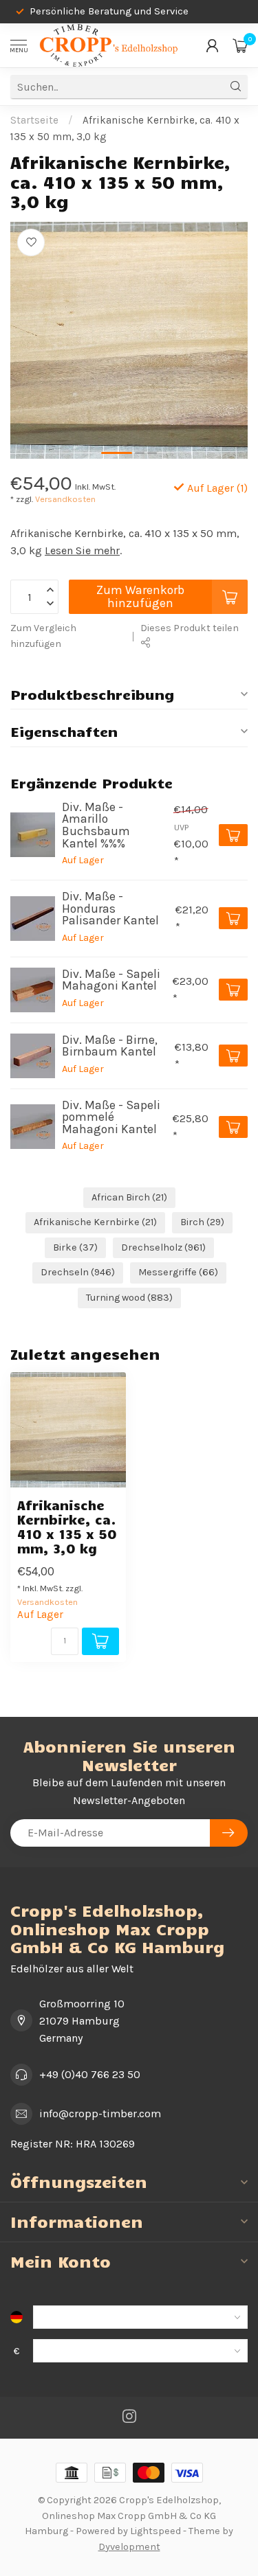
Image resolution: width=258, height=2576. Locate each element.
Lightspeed (155, 2531)
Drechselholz (163, 1247)
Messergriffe (178, 1272)
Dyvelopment (129, 2547)
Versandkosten (65, 499)
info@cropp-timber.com (100, 2113)
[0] (240, 45)
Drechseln (78, 1272)
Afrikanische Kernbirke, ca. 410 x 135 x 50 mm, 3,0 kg (67, 1527)
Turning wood (129, 1298)
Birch (202, 1222)
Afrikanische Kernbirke (95, 1222)
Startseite (34, 120)
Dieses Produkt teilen (190, 628)
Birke (75, 1247)
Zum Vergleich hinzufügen (43, 636)
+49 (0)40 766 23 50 (90, 2074)
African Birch (129, 1197)
